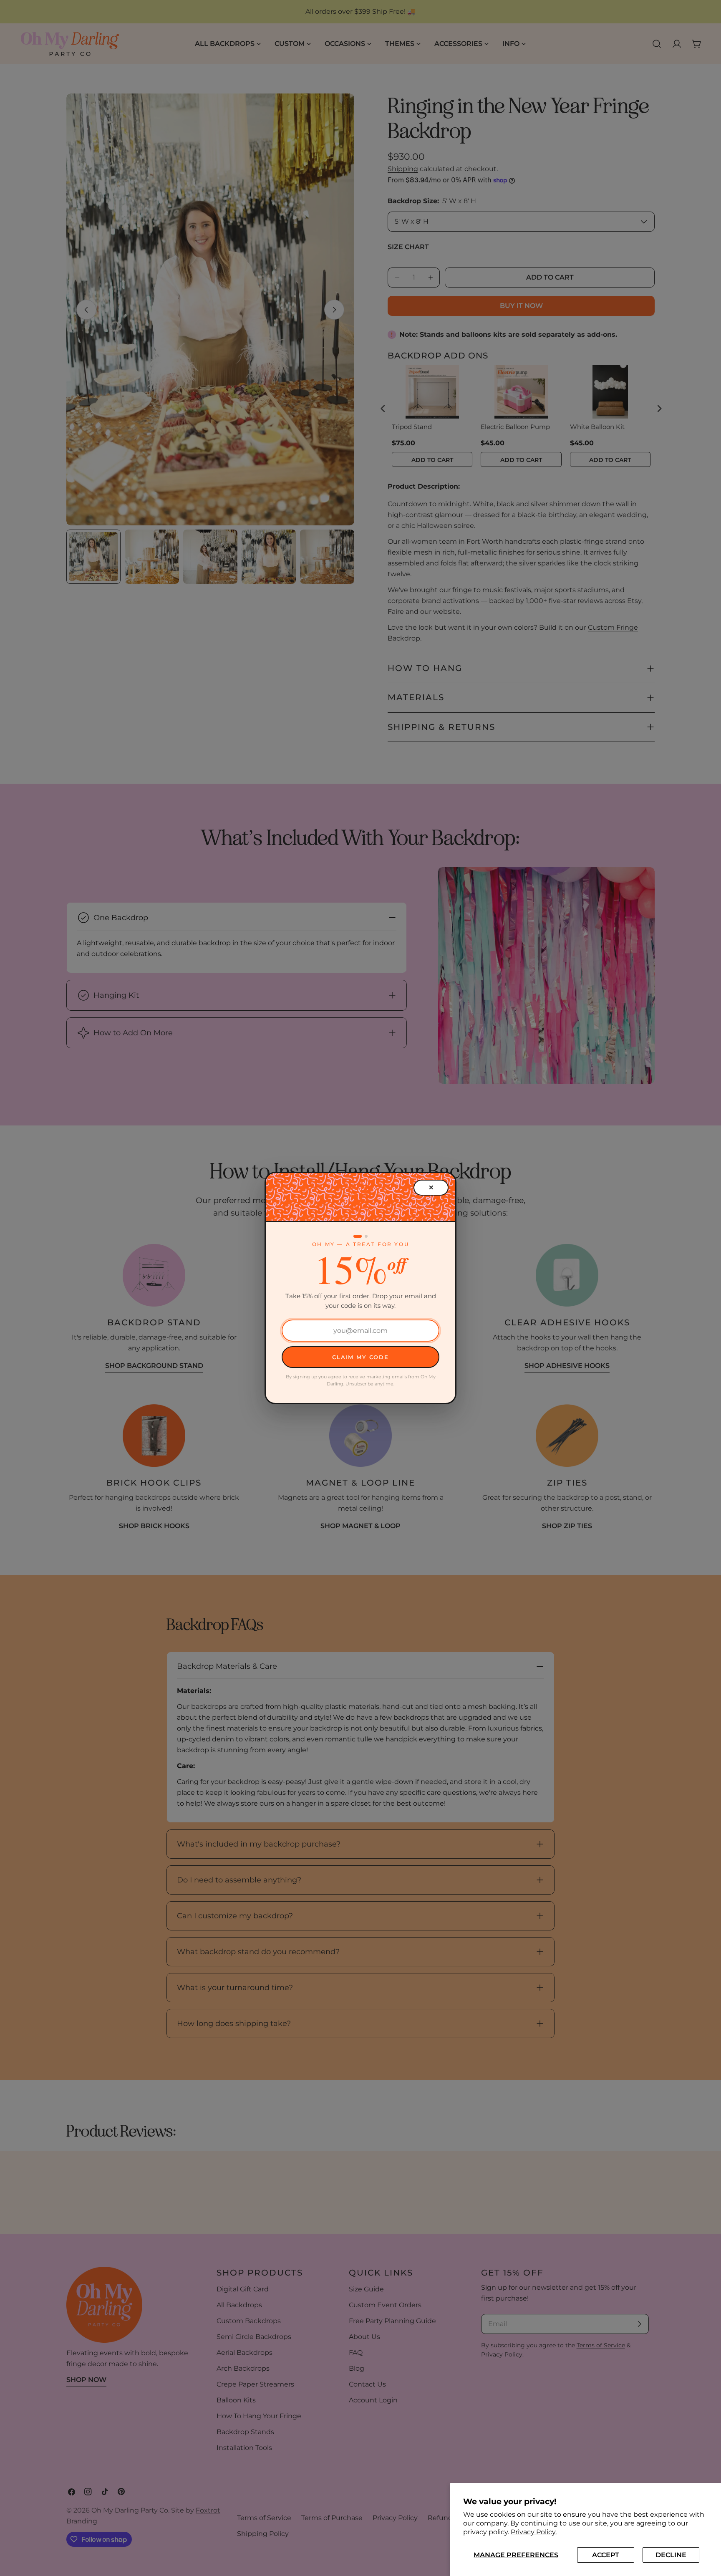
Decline (671, 2555)
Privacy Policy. (534, 2532)
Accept (606, 2555)
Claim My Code (360, 1357)
